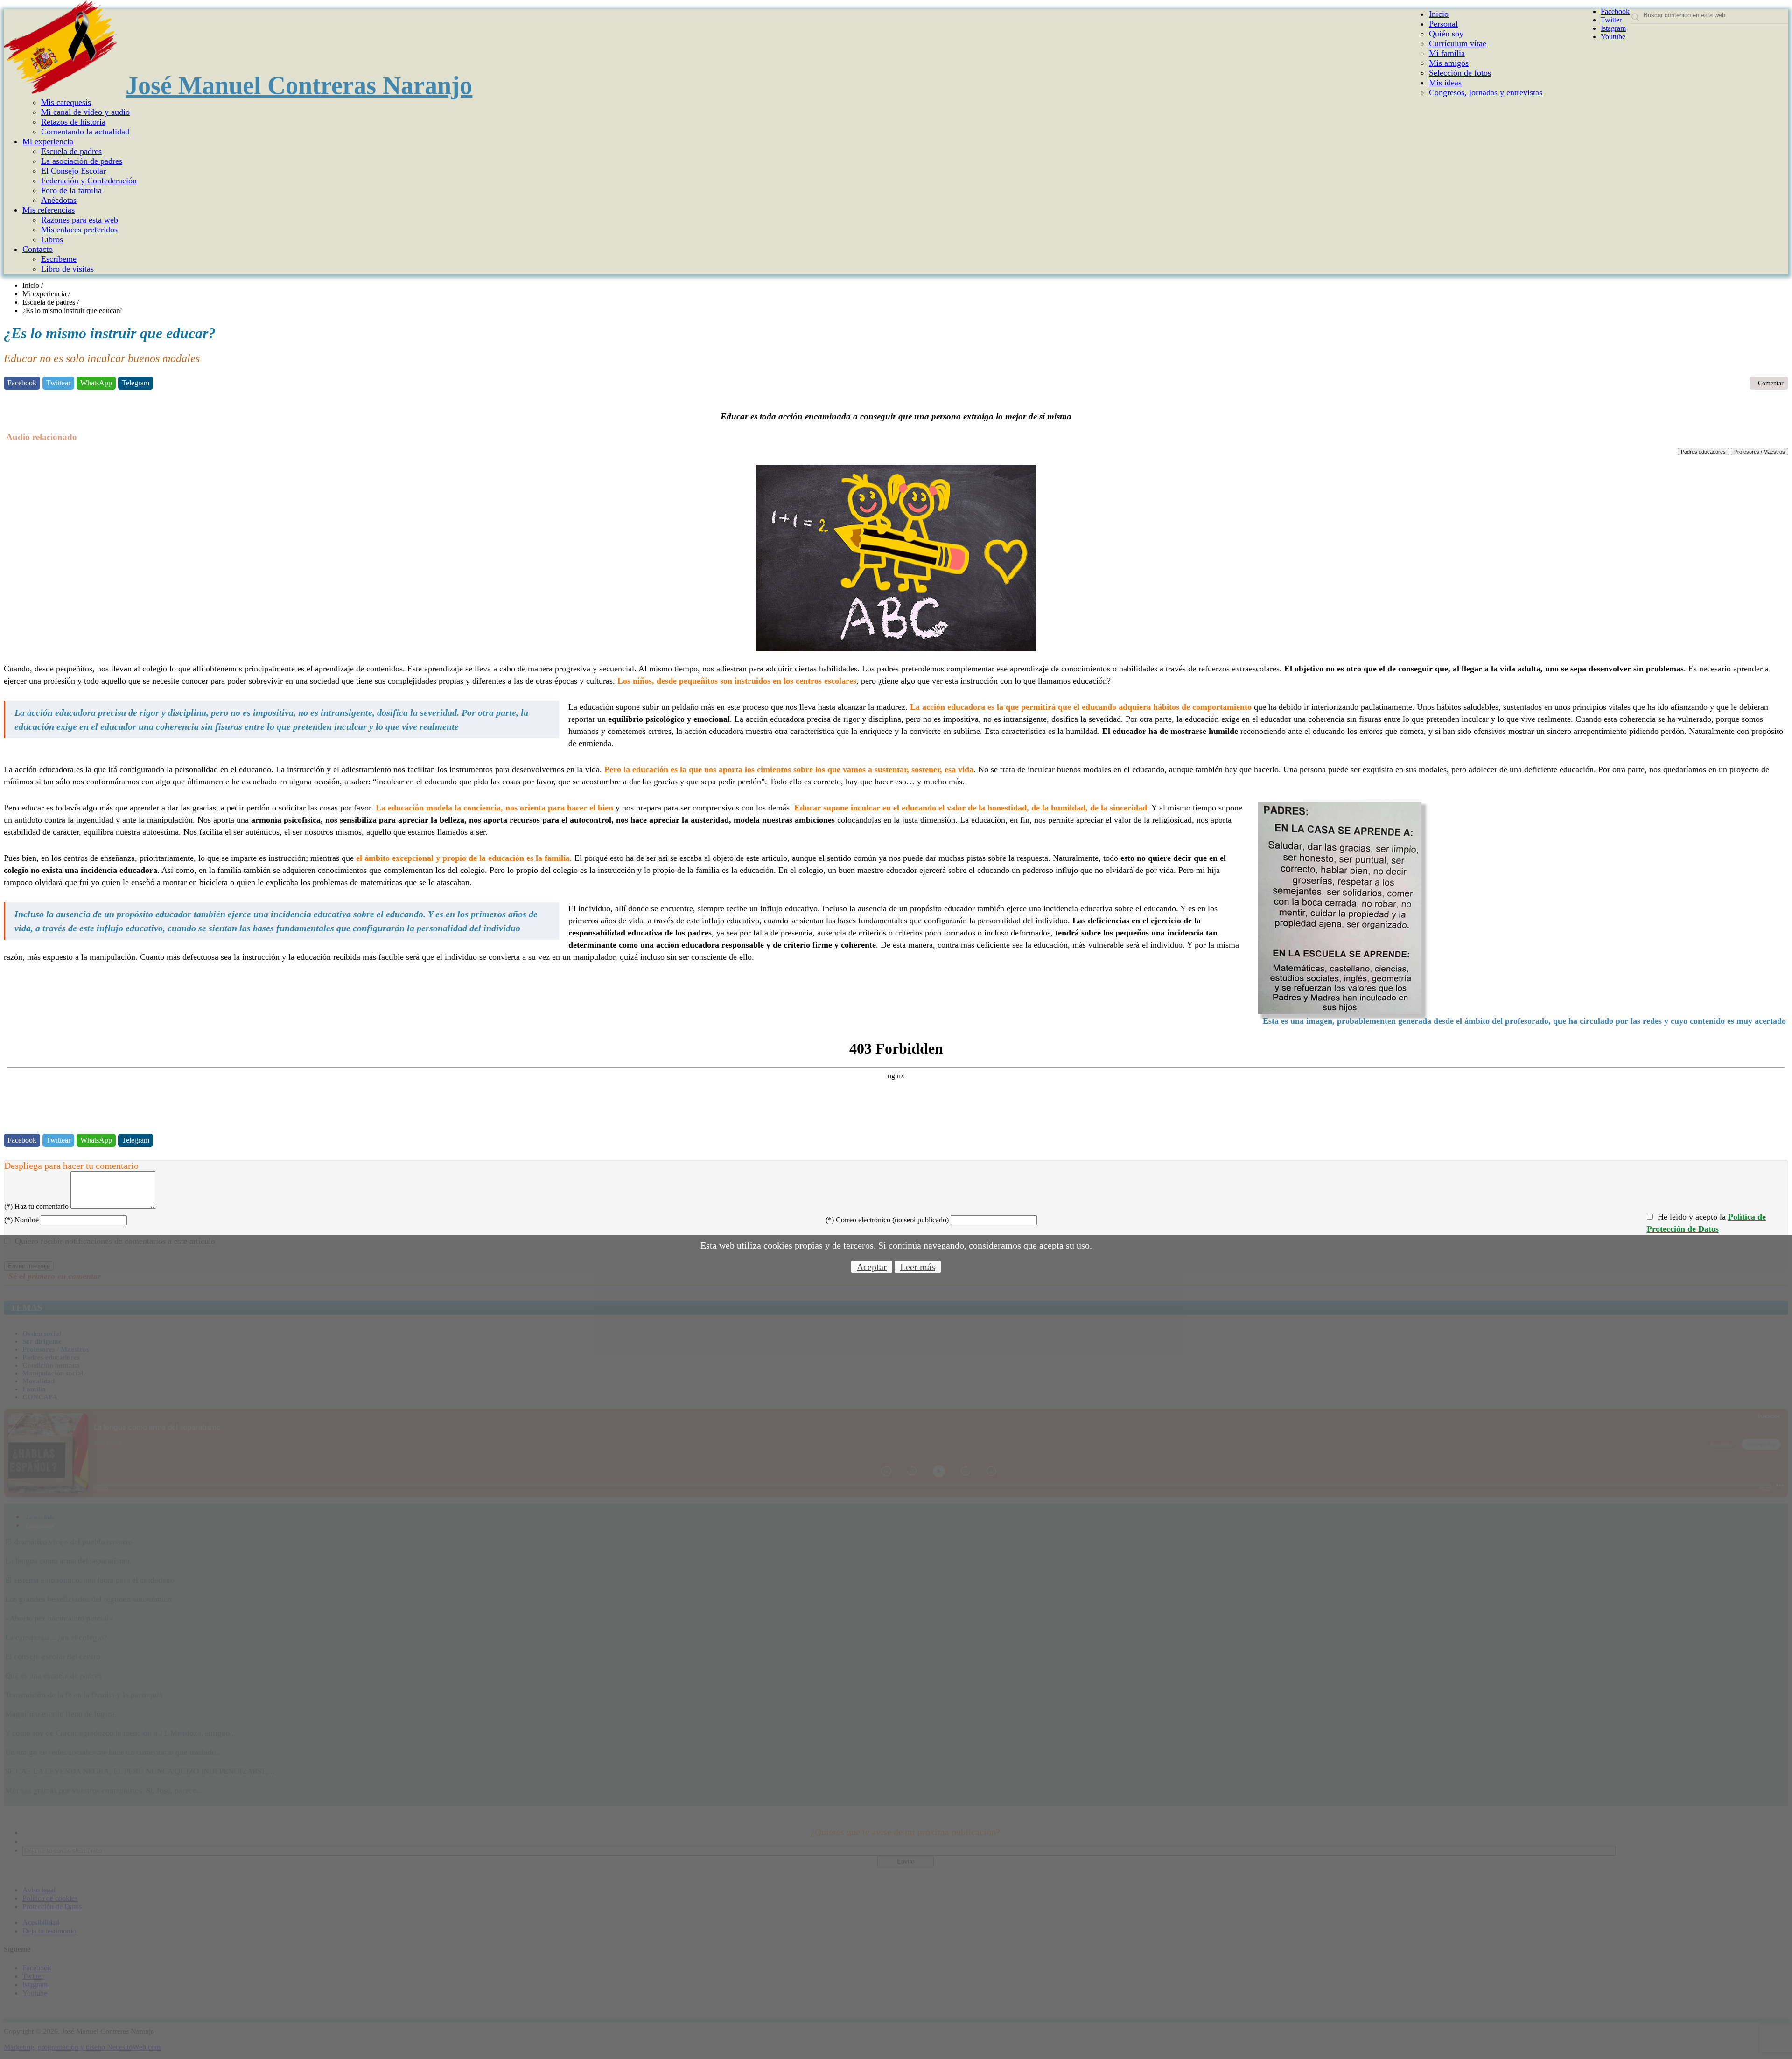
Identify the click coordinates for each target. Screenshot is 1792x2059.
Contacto (38, 249)
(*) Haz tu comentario (36, 1206)
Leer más (918, 1267)
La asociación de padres (82, 161)
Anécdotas (59, 200)
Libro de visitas (67, 269)
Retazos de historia (73, 122)
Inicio (1439, 14)
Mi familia (1447, 53)
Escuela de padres (71, 151)
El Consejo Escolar (73, 171)
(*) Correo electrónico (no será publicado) (887, 1220)
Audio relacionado (40, 437)
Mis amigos (1449, 63)
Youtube (1613, 37)
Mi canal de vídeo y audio (85, 112)
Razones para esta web (80, 220)
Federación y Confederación (89, 181)
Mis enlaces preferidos (79, 230)
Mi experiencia (48, 141)
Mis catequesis (66, 102)
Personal (1443, 24)
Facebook (1615, 11)
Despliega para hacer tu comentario (71, 1166)
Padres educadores (1703, 452)
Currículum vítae (1458, 43)
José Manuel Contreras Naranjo (299, 85)
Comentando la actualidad (85, 132)
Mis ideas (1445, 83)
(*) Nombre (21, 1220)
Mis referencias (49, 210)
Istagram (1613, 28)
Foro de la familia (71, 190)
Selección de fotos (1460, 73)
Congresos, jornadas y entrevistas (1486, 92)
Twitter (1611, 20)
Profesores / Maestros (1760, 452)
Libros (52, 239)
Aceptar (872, 1267)
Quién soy (1446, 34)
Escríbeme (59, 259)
